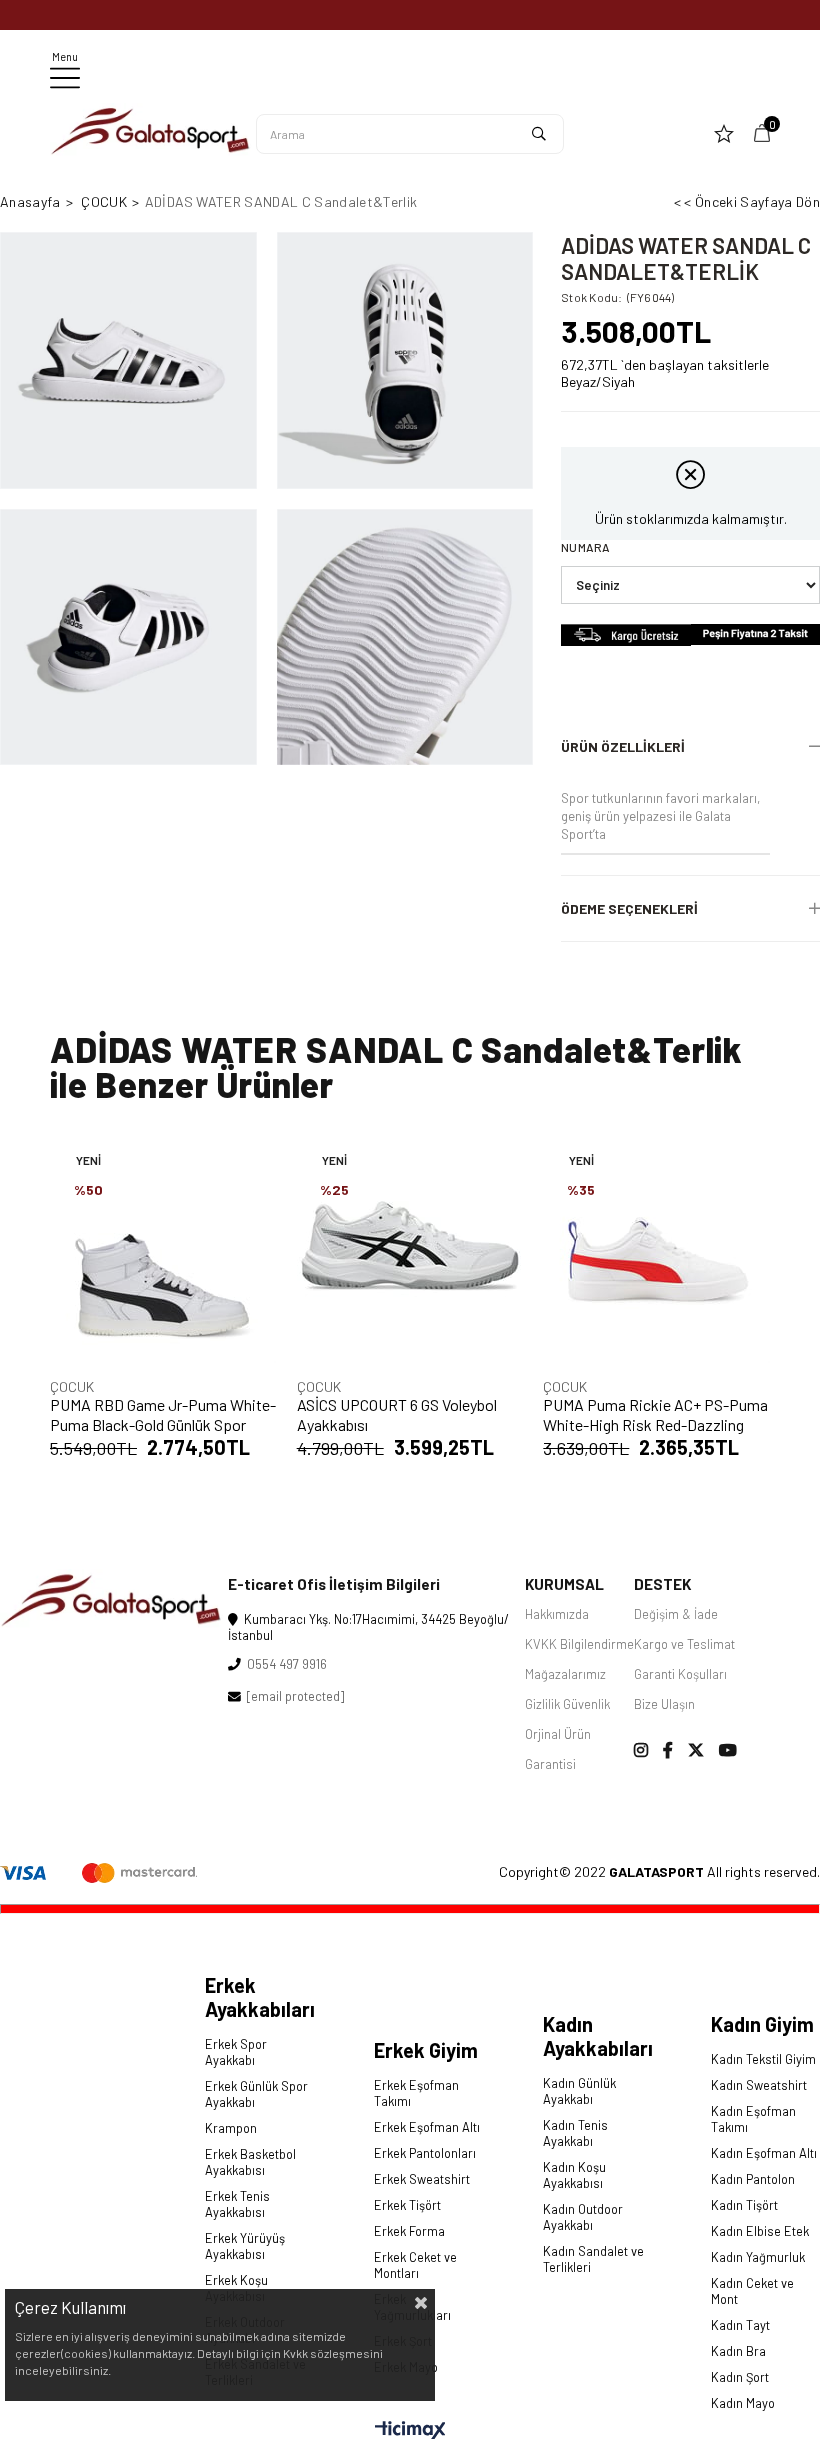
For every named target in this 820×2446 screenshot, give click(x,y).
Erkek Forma (409, 2231)
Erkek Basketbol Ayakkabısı (250, 2162)
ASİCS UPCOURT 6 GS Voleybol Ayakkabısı (397, 1414)
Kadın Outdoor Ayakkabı (583, 2217)
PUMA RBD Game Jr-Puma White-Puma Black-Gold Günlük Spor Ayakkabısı (163, 1415)
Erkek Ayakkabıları (260, 1997)
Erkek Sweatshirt (422, 2179)
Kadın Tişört (744, 2205)
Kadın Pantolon (753, 2179)
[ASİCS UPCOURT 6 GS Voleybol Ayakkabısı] (410, 1250)
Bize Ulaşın (664, 1704)
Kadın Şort (740, 2377)
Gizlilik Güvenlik (567, 1704)
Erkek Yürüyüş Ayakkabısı (245, 2246)
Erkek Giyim (426, 2050)
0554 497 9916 (284, 1664)
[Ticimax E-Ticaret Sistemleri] (410, 2431)
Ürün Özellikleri (623, 746)
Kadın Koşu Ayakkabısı (574, 2175)
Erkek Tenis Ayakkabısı (237, 2204)
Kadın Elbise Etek (760, 2231)
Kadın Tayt (740, 2325)
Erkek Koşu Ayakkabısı (236, 2288)
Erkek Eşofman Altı (427, 2127)
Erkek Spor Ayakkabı (236, 2052)
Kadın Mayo (743, 2403)
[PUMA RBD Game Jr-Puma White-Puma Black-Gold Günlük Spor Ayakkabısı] (163, 1250)
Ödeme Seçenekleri (629, 908)
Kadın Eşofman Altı (764, 2153)
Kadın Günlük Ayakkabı (579, 2091)
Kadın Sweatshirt (759, 2085)
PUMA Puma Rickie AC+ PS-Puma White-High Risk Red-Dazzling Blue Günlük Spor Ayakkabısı (655, 1415)
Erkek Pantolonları (425, 2153)
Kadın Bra (738, 2351)
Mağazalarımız (565, 1674)
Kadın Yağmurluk (758, 2257)
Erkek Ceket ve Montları (415, 2265)
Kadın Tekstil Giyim (763, 2059)
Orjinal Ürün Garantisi (558, 1749)
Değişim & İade (676, 1614)
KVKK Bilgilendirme (579, 1644)
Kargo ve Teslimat (684, 1644)
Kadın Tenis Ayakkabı (575, 2133)
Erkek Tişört (407, 2205)
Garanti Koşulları (680, 1674)
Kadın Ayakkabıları (598, 2036)
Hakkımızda (557, 1614)
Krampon (231, 2128)
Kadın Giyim (762, 2024)
